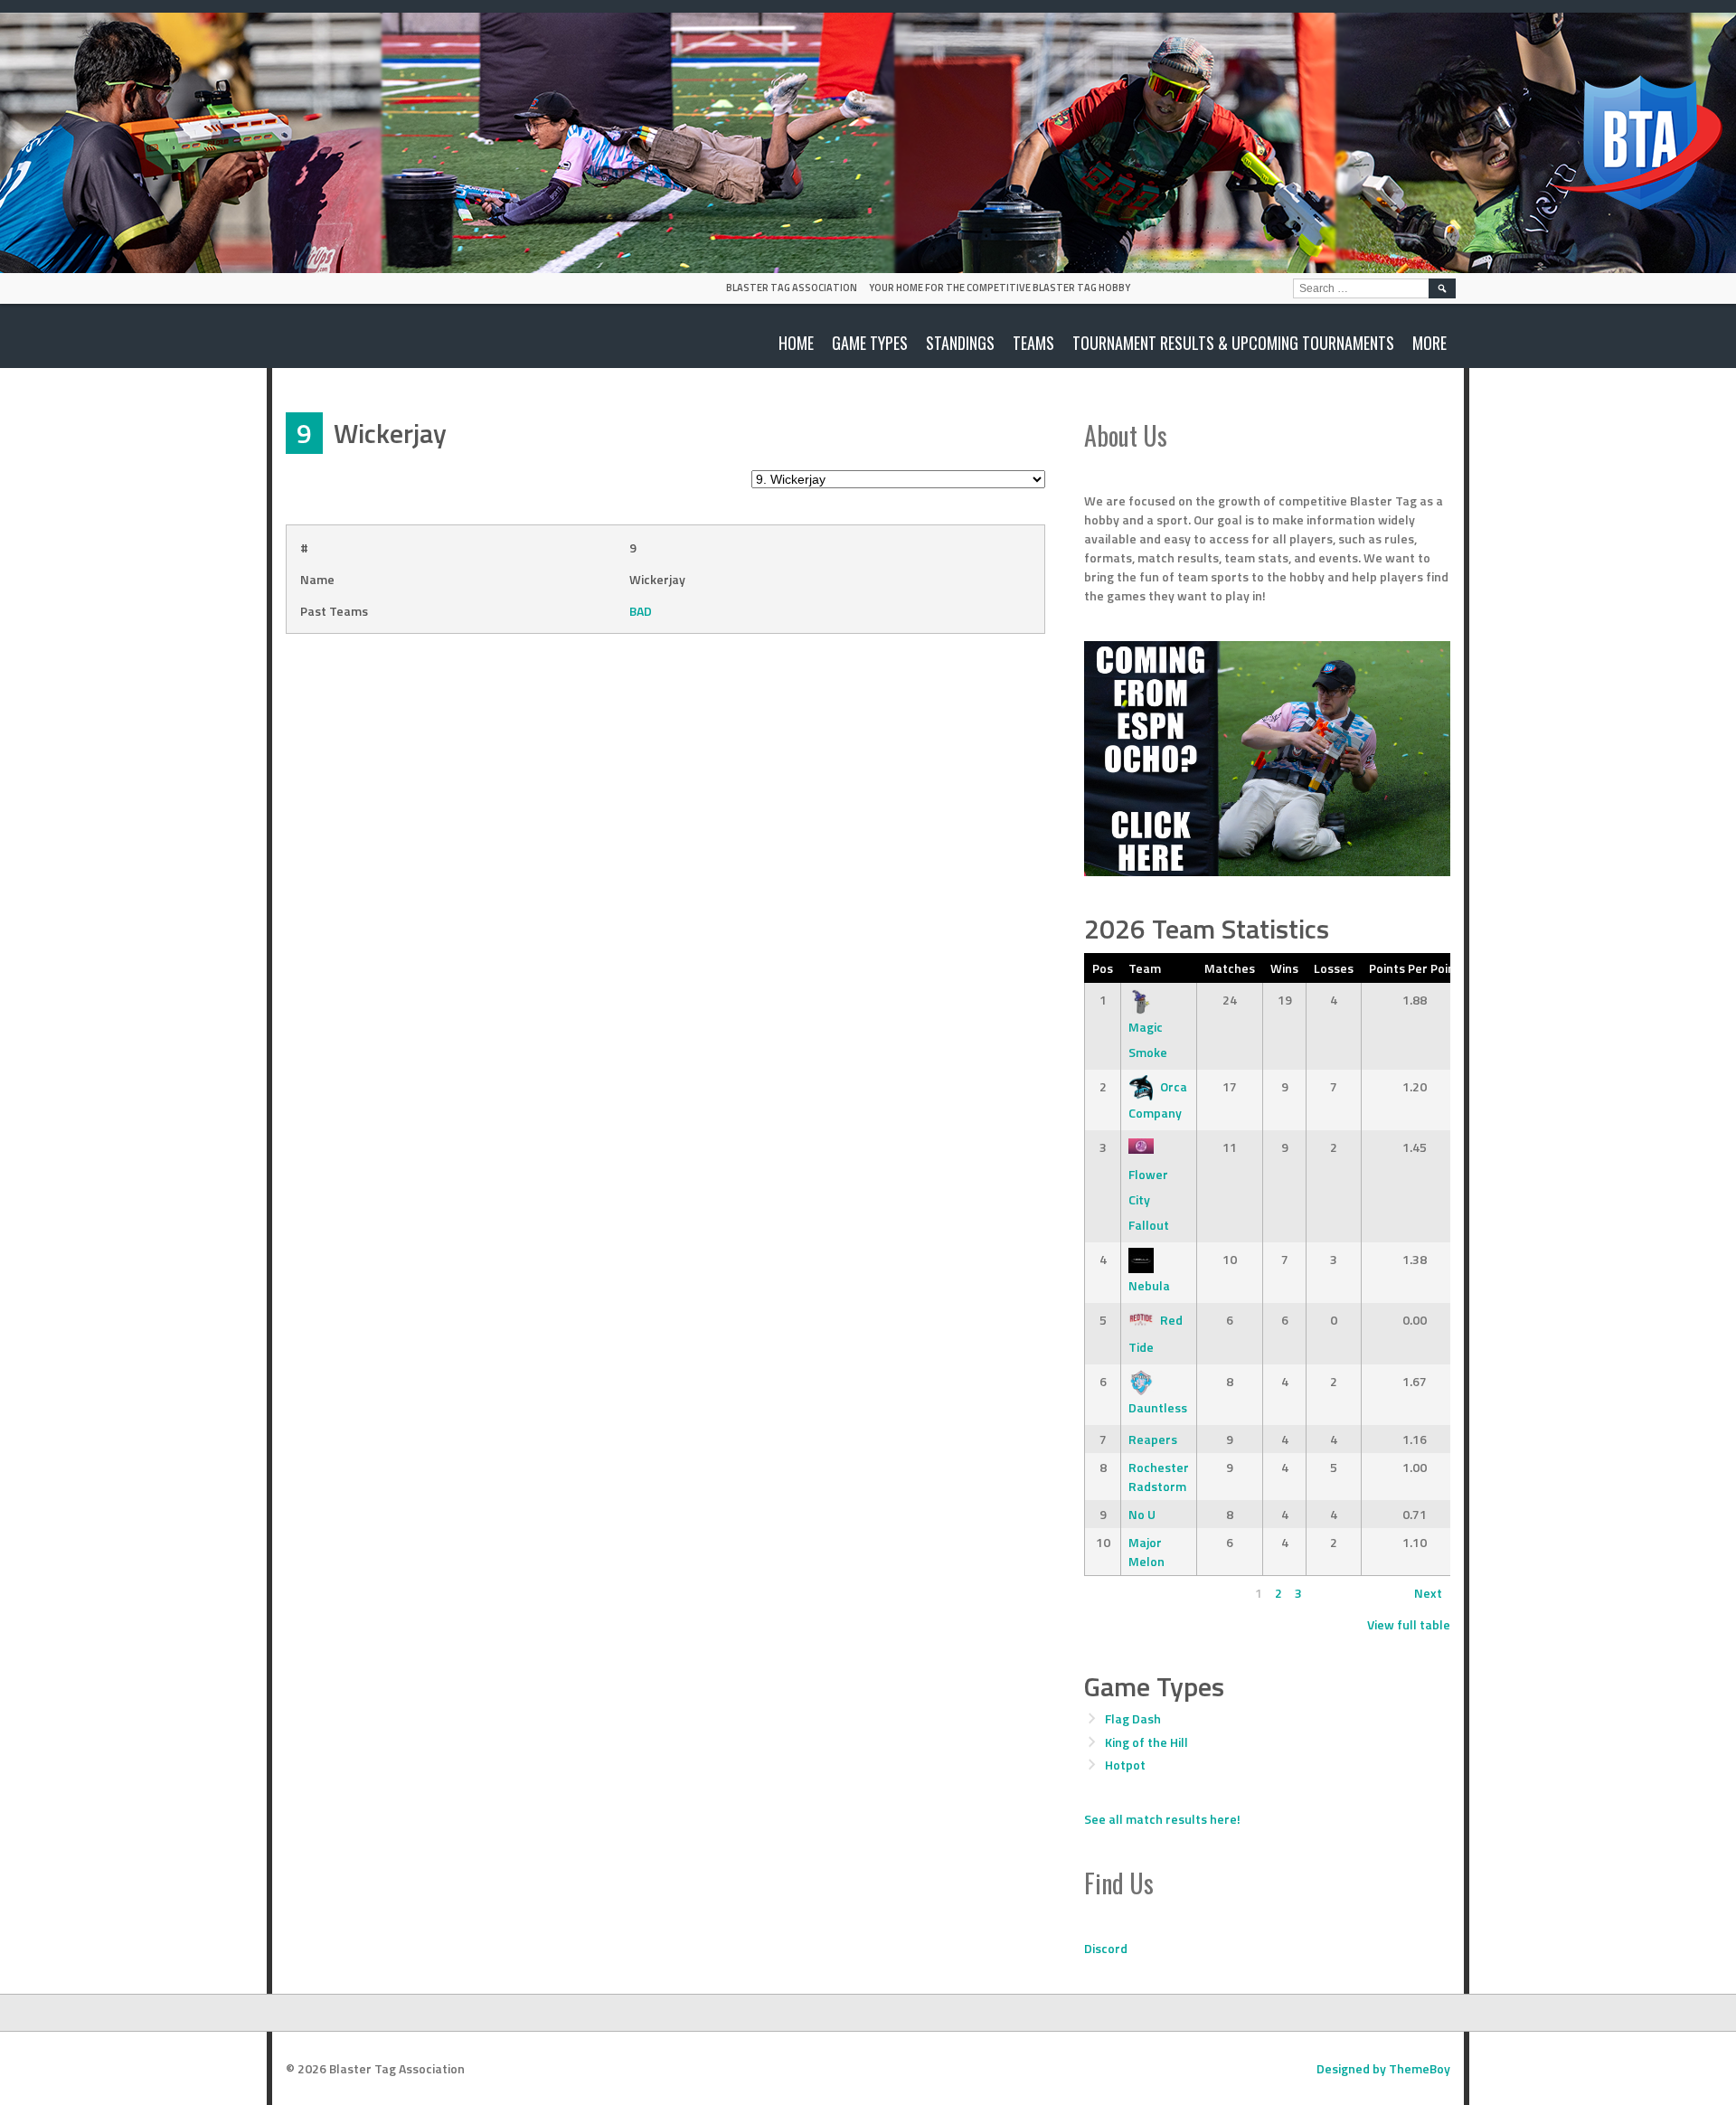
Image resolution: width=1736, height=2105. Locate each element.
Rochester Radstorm (1159, 1477)
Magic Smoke (1148, 1039)
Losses (1334, 968)
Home (796, 343)
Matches (1230, 968)
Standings (960, 343)
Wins (1284, 968)
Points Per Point (1415, 968)
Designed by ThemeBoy (1383, 2068)
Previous (1117, 1593)
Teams (1033, 343)
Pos (1103, 968)
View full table (1409, 1624)
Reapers (1153, 1439)
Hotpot (1125, 1765)
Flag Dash (1133, 1718)
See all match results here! (1162, 1819)
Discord (1106, 1948)
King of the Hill (1146, 1742)
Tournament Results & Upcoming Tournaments (1233, 343)
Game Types (870, 343)
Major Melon (1146, 1552)
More (1429, 343)
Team (1145, 968)
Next (1428, 1593)
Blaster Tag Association (792, 288)
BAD (641, 611)
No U (1142, 1514)
